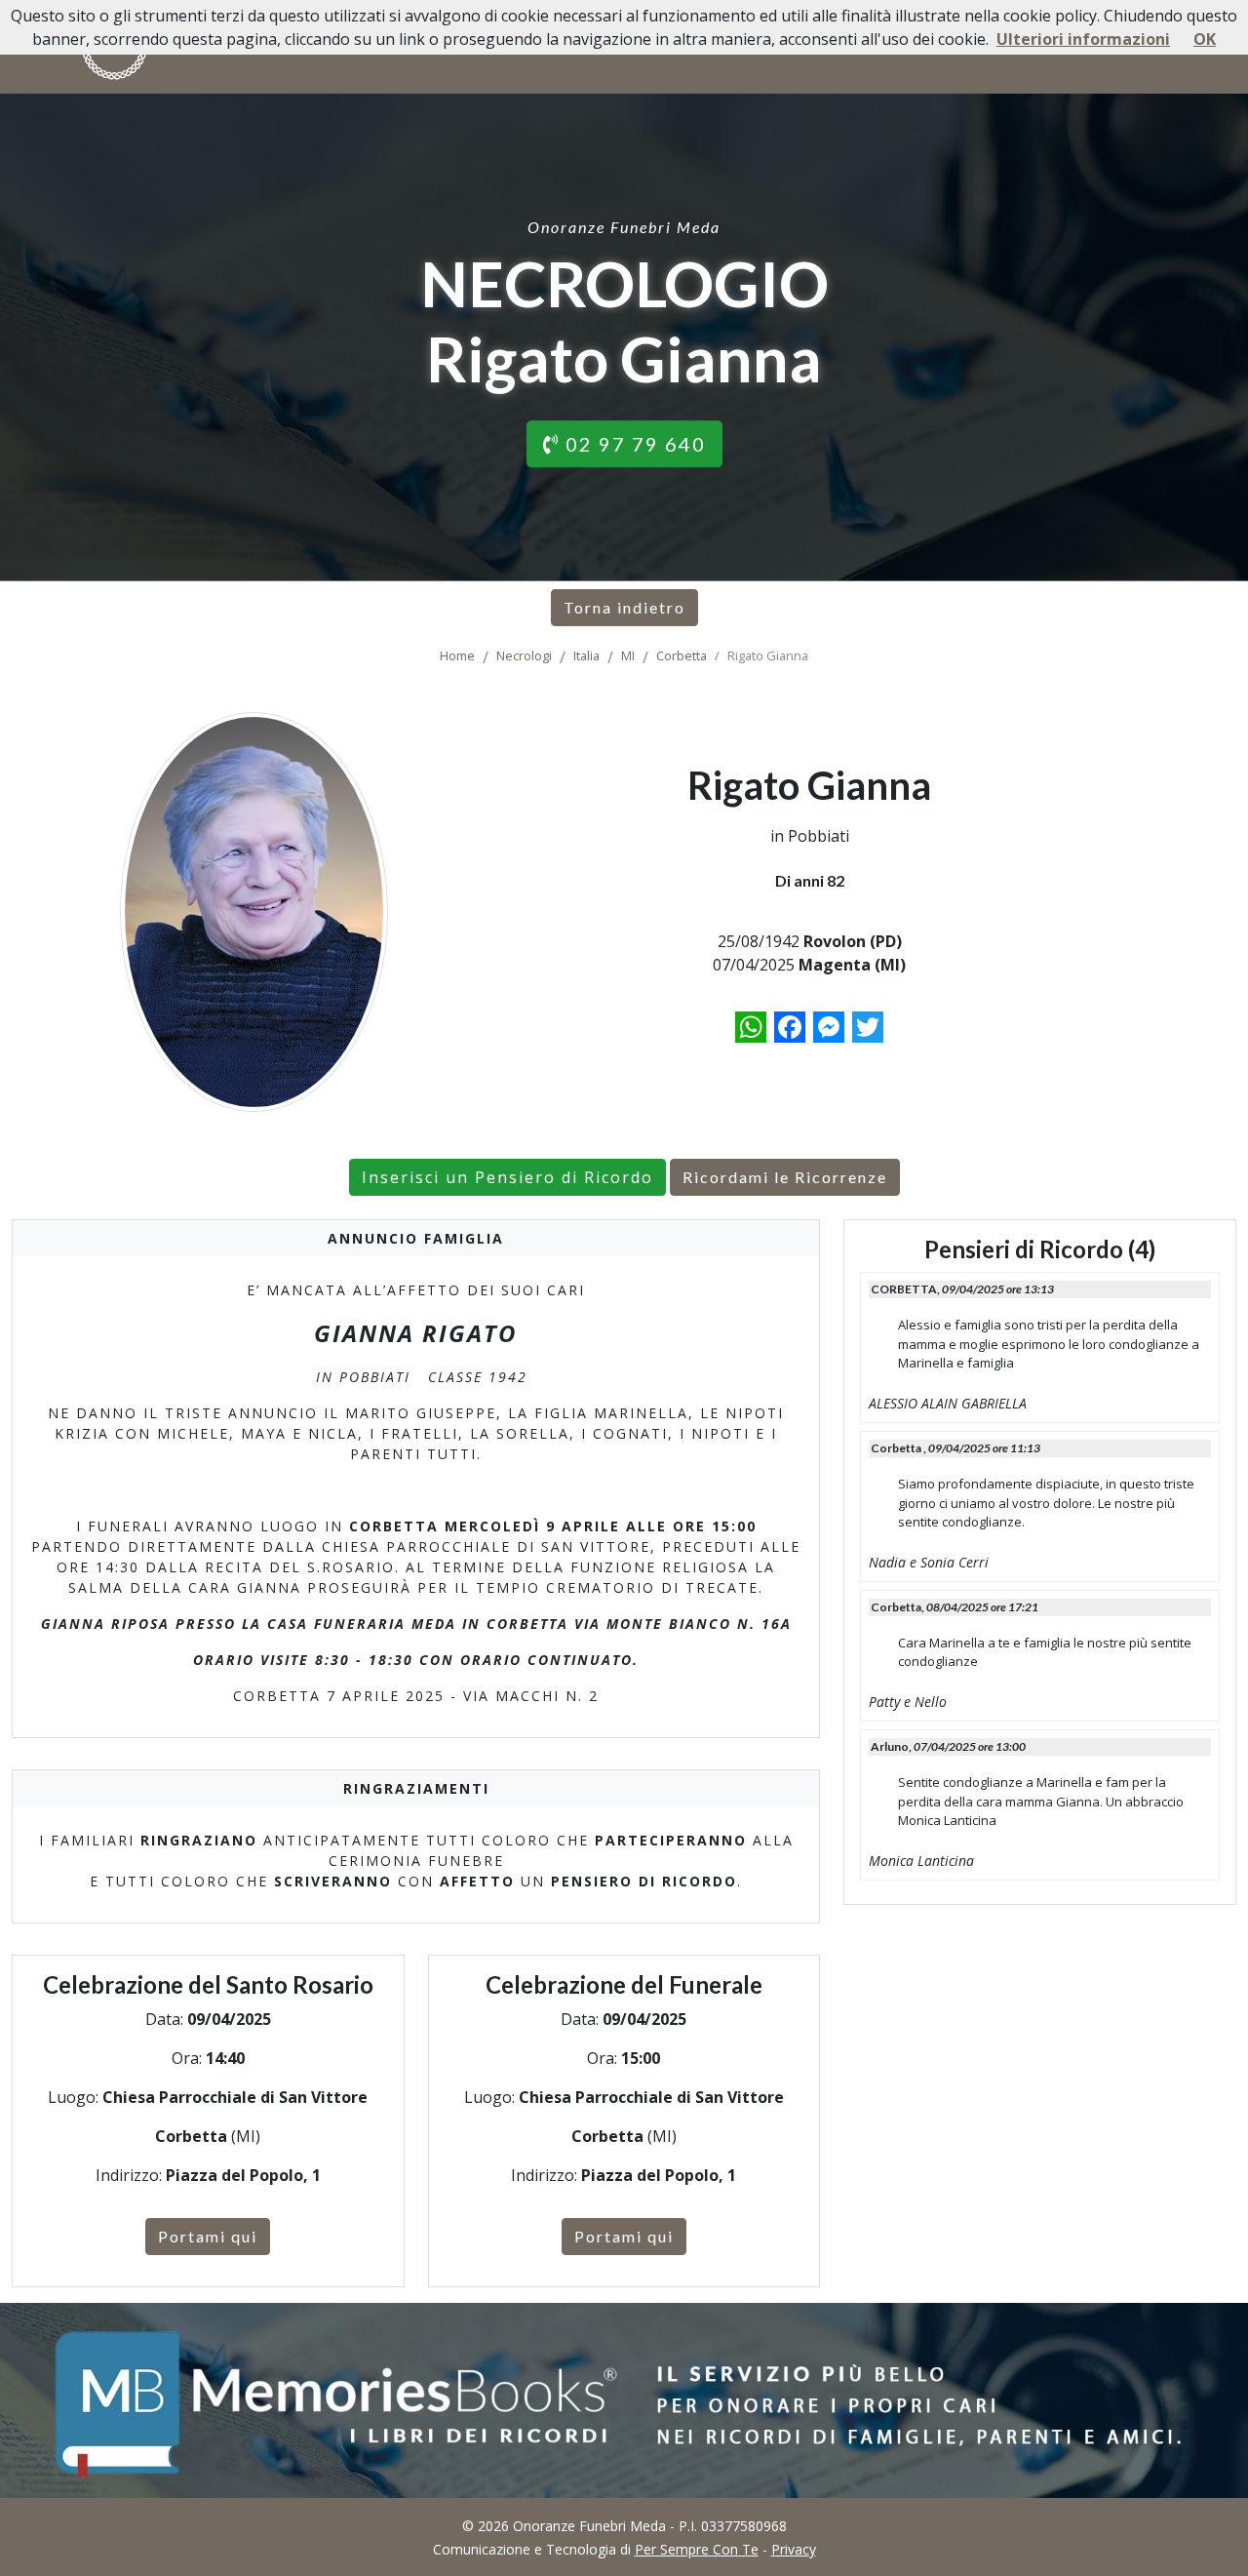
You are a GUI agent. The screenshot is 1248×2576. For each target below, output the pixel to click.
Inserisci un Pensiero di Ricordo (507, 1177)
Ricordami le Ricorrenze (785, 1177)
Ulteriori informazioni (1083, 39)
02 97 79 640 (633, 444)
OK (1205, 39)
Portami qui (208, 2236)
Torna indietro (624, 607)
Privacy (794, 2549)
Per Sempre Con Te (697, 2549)
